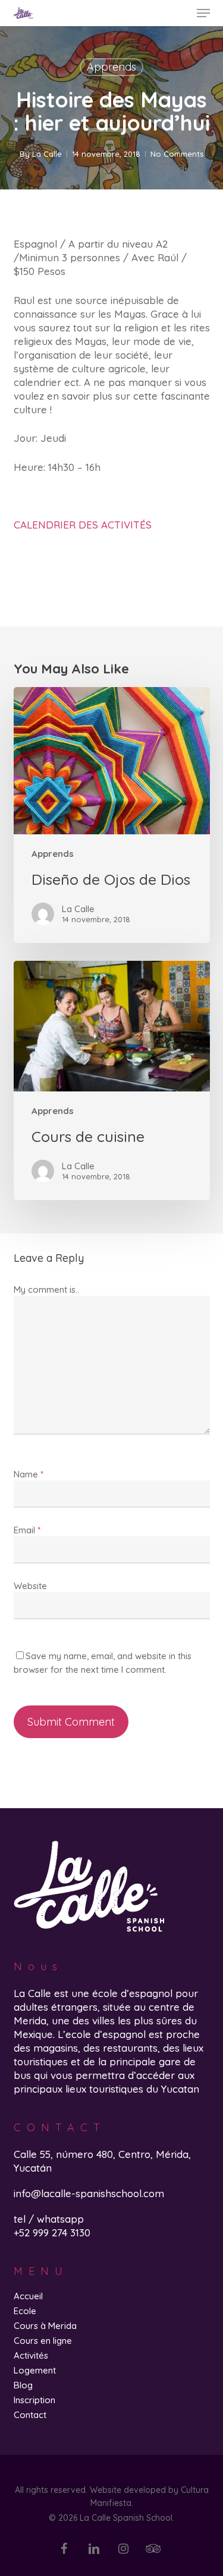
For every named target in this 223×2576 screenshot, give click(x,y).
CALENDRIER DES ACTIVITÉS (83, 525)
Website (30, 1586)
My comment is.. (46, 1289)
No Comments (177, 154)
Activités (31, 2355)
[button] (203, 13)
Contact (30, 2415)
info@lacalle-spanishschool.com (89, 2193)
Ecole (25, 2311)
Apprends (111, 67)
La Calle (47, 154)
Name (29, 1474)
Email (27, 1530)
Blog (23, 2385)
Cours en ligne (43, 2341)
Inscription (34, 2400)
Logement (35, 2370)
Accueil (28, 2296)
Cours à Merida (45, 2326)
